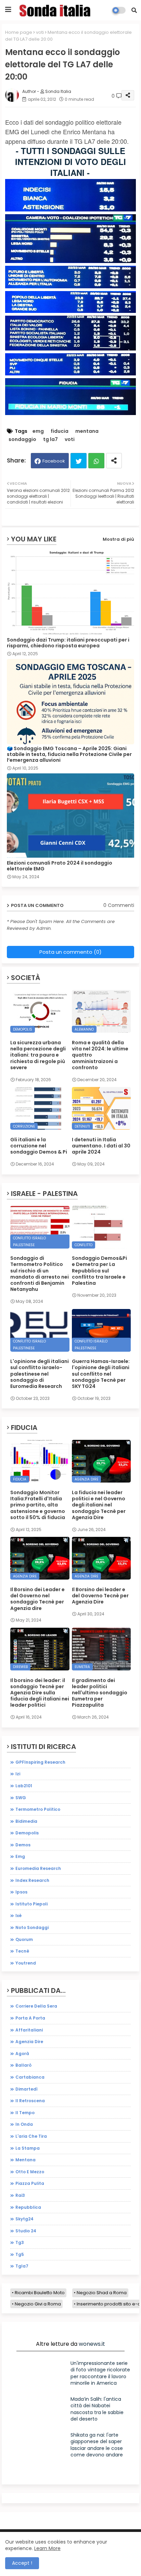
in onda (24, 2124)
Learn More (47, 2548)
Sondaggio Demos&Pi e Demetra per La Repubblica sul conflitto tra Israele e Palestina (99, 1271)
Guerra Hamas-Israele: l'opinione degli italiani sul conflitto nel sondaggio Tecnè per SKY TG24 (101, 1374)
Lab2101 (24, 1786)
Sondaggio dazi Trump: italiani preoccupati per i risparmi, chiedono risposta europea (68, 643)
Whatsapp (96, 461)
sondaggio (22, 439)
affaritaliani (29, 2030)
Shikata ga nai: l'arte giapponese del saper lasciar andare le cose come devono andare (97, 2445)
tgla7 (22, 2266)
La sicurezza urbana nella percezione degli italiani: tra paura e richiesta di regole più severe (38, 1055)
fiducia (60, 431)
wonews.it (92, 2344)
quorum (24, 1939)
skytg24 (24, 2219)
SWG (21, 1798)
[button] (134, 10)
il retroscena (30, 2101)
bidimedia (26, 1821)
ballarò (23, 2065)
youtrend (26, 1963)
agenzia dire (29, 2042)
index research (32, 1880)
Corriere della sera (36, 2006)
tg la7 (50, 439)
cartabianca (30, 2077)
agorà (22, 2054)
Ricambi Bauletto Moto (40, 2293)
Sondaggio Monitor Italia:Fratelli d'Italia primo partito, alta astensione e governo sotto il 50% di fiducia (38, 1505)
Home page (19, 32)
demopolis (27, 1833)
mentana (87, 431)
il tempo (25, 2113)
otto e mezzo (30, 2172)
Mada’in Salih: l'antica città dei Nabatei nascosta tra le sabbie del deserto (97, 2409)
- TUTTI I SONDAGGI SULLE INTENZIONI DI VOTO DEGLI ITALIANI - (70, 162)
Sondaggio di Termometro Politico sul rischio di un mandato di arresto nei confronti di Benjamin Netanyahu (40, 1274)
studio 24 (26, 2231)
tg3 (20, 2242)
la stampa (28, 2148)
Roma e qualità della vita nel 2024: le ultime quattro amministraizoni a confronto (100, 1055)
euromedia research (38, 1868)
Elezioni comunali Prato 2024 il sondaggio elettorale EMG (60, 866)
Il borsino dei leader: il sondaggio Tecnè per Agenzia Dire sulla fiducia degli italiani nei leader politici (40, 1693)
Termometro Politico (38, 1809)
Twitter (79, 461)
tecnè (22, 1951)
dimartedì (27, 2089)
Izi (18, 1774)
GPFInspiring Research (40, 1762)
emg (38, 431)
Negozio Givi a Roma (38, 2304)
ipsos (21, 1892)
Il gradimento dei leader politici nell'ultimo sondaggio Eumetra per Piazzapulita (100, 1693)
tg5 (20, 2254)
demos (23, 1845)
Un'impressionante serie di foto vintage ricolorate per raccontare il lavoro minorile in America (100, 2373)
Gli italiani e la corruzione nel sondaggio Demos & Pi (39, 1146)
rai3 (20, 2195)
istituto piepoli (31, 1904)
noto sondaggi (32, 1927)
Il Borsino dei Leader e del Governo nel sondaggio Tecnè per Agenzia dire (37, 1599)
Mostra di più (118, 539)
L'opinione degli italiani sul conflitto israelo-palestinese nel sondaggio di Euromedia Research (40, 1374)
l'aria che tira (31, 2136)
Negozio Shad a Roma (102, 2293)
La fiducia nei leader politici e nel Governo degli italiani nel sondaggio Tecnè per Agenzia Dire (99, 1505)
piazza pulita (30, 2183)
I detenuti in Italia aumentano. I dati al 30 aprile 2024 (101, 1146)
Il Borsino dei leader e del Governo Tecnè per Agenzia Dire (100, 1596)
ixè (18, 1916)
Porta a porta (30, 2018)
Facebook (54, 461)
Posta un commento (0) (70, 952)
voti (40, 32)
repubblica (28, 2207)
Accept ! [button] (22, 2563)
